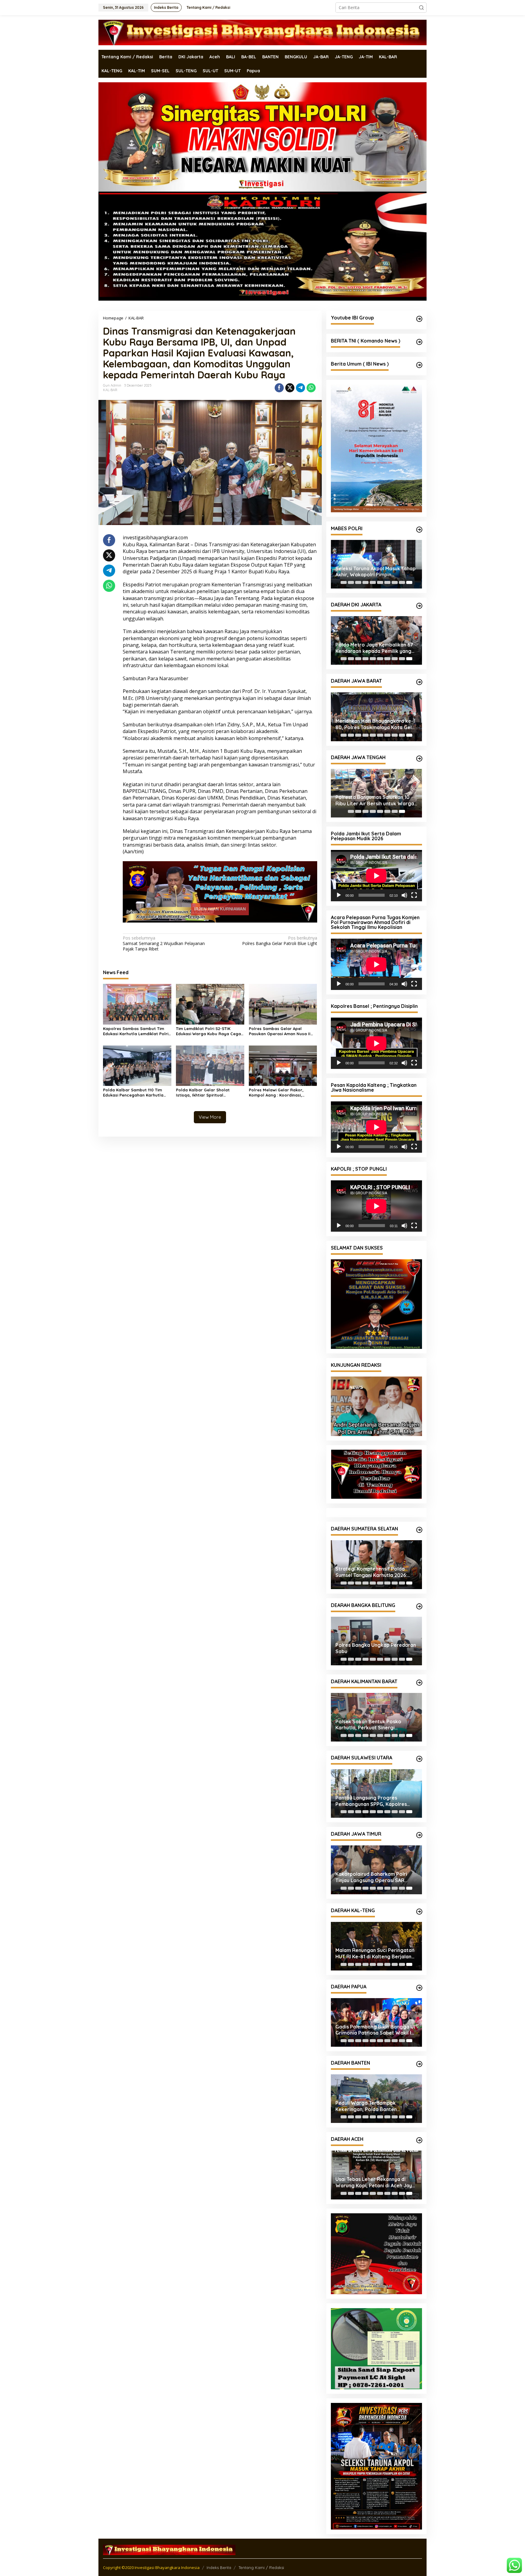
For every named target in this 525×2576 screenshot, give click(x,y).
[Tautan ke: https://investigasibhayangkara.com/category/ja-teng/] (419, 759)
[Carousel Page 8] (395, 582)
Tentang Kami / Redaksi (261, 2561)
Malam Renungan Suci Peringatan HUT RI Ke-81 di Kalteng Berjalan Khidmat (375, 1936)
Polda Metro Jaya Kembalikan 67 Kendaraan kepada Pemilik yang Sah (374, 648)
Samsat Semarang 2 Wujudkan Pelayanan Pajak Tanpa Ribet (164, 943)
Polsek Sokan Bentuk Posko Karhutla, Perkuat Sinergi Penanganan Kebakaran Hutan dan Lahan (376, 1707)
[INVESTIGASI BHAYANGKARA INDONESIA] (262, 32)
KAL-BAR (110, 390)
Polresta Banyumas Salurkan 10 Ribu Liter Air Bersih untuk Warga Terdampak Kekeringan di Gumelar (376, 800)
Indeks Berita (219, 2561)
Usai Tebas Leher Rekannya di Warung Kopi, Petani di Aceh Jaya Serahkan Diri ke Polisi (375, 2165)
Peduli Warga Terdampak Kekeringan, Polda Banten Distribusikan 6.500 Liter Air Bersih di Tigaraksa (376, 2089)
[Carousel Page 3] (358, 582)
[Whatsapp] (311, 388)
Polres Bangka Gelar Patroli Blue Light (280, 940)
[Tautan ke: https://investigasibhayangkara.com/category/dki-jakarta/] (419, 606)
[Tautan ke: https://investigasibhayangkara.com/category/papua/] (419, 1970)
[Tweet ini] (290, 388)
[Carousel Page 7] (387, 582)
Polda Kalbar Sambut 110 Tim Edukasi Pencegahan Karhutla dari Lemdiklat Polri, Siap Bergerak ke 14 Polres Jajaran (133, 1092)
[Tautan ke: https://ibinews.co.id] (419, 365)
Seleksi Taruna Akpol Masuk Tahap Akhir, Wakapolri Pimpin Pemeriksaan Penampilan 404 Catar (376, 572)
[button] (421, 8)
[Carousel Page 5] (373, 582)
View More (210, 1117)
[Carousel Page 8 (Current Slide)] (402, 811)
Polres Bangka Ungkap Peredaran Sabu (376, 1631)
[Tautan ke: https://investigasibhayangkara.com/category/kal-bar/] (419, 1665)
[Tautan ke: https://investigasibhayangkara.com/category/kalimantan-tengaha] (419, 1894)
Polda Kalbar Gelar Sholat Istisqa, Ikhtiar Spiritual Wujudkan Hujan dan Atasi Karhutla (203, 1092)
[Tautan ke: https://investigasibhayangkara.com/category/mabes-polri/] (419, 530)
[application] (376, 876)
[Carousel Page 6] (380, 582)
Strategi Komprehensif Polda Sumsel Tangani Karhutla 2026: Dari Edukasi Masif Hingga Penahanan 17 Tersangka (371, 1554)
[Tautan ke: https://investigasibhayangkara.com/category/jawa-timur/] (419, 1817)
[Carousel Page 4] (365, 582)
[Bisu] (404, 895)
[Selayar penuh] (414, 895)
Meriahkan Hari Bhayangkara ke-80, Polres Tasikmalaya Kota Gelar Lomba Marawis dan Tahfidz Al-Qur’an (376, 724)
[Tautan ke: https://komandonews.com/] (419, 342)
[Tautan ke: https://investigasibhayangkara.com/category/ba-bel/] (419, 1589)
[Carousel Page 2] (351, 582)
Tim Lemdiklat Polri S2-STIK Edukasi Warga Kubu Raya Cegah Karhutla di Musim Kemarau (210, 1031)
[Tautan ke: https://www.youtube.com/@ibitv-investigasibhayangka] (419, 319)
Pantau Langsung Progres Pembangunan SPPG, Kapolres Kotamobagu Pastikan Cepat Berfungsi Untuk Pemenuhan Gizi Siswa (374, 1783)
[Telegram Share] (300, 388)
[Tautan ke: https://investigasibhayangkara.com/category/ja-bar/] (419, 682)
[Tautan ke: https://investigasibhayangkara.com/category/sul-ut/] (419, 1741)
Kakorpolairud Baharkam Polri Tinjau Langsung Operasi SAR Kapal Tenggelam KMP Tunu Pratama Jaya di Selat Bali (371, 1860)
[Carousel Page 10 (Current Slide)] (409, 582)
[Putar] (339, 895)
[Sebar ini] (279, 388)
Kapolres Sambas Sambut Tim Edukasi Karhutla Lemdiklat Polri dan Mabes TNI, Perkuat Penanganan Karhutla (136, 1031)
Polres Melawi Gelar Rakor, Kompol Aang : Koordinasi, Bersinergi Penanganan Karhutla (282, 1092)
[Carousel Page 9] (402, 582)
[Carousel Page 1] (344, 582)
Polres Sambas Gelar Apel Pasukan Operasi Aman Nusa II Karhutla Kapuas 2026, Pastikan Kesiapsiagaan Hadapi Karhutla (281, 1031)
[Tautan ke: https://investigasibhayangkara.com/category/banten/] (419, 2046)
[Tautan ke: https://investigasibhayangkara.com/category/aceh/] (419, 2123)
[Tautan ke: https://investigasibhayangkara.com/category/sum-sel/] (419, 1512)
